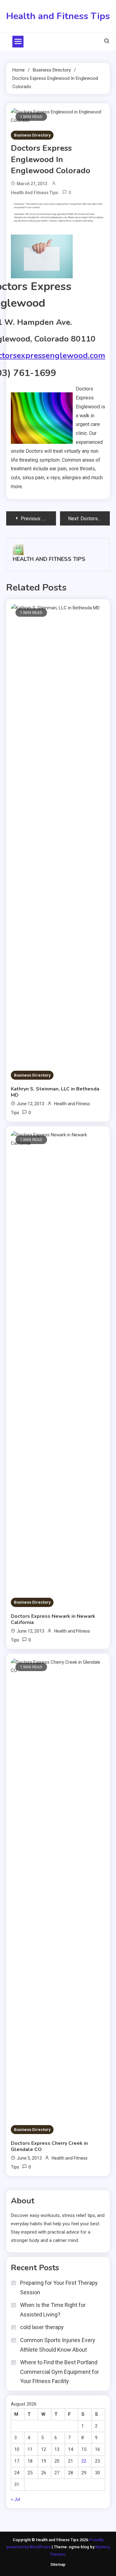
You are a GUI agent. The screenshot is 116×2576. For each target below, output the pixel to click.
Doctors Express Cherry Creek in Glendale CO (49, 2146)
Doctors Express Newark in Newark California (53, 1619)
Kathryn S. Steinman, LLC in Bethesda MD (55, 1092)
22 (84, 2461)
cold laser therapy (42, 2327)
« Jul (15, 2499)
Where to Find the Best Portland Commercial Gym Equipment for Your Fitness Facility (60, 2372)
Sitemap (58, 2564)
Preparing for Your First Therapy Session (59, 2288)
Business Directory (32, 135)
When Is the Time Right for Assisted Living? (53, 2310)
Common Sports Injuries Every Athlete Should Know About (58, 2345)
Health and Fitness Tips (58, 16)
